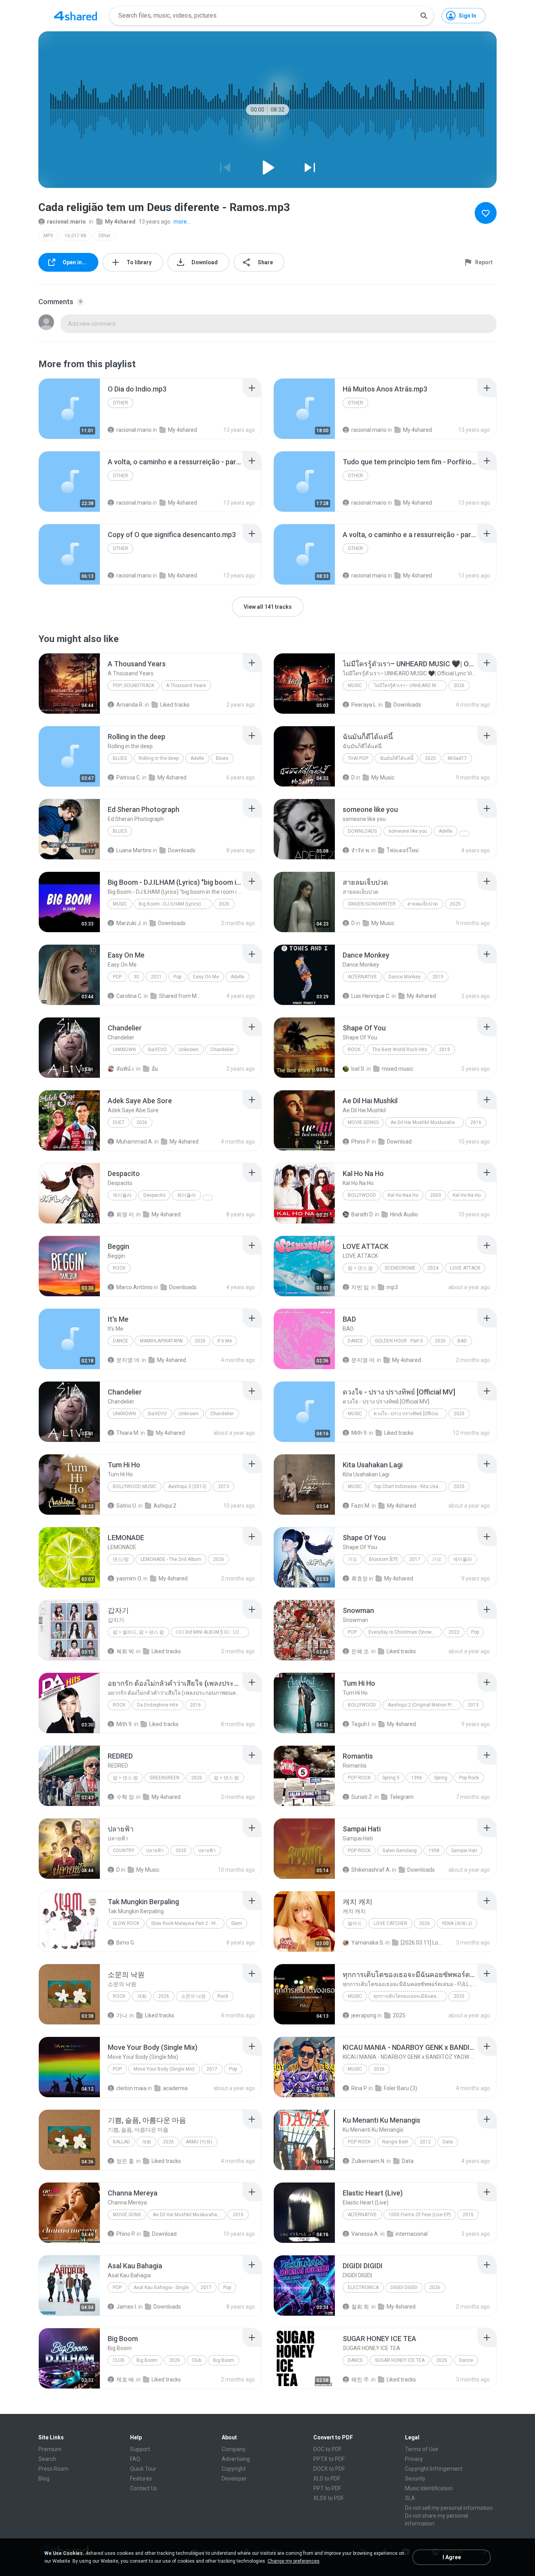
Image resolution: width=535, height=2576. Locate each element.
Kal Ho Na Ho (467, 1195)
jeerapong (364, 2015)
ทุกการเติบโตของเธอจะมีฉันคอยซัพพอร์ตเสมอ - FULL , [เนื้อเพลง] (410, 1996)
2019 (438, 977)
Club (119, 2360)
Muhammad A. (135, 1142)
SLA (410, 2498)
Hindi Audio (404, 1214)
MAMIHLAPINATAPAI (161, 1341)
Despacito (154, 1195)
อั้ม (155, 1069)
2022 (454, 1632)
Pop (117, 977)
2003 (436, 1195)
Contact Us (144, 2488)
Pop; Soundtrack (134, 685)
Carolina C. (129, 996)
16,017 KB (76, 236)
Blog (44, 2479)
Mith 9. (360, 1433)
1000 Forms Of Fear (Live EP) (420, 2215)
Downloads (407, 705)
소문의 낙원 (193, 1996)
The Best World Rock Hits (400, 1050)
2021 (156, 977)
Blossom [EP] (383, 1559)
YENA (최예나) (457, 1923)
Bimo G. (126, 1943)
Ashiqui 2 (165, 1506)
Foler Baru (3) (400, 2088)
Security (415, 2479)
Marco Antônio (135, 1287)
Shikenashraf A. (371, 1870)
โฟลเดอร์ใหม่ (403, 850)
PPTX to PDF (329, 2459)
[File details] (69, 409)
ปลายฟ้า (155, 1851)
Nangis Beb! (395, 2142)
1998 (434, 1851)
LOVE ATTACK (465, 1268)
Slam (237, 1923)
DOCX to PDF (329, 2469)
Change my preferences (294, 2561)
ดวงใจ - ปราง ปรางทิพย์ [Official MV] (410, 1414)
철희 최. (361, 2307)
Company (234, 2449)
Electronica (363, 2287)
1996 (417, 1778)
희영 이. (126, 1214)
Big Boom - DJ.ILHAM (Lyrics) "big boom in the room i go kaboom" (175, 904)
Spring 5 (391, 1778)
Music (355, 685)
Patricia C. (129, 777)
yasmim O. (129, 1578)
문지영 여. (128, 1360)
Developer (234, 2479)
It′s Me (225, 1341)
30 (136, 977)
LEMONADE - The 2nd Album (171, 1559)
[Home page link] (76, 16)
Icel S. (358, 1069)
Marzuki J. (129, 923)
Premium (50, 2449)
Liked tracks (175, 705)
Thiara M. (128, 1433)
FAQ (135, 2459)
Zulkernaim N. (368, 2161)
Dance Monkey (405, 977)
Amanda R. (130, 705)
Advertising (236, 2459)
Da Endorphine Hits (158, 1705)
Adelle (197, 758)
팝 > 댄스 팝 (360, 1268)
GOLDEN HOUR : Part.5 (399, 1341)
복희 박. (126, 1651)
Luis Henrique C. (371, 996)
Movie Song (127, 2215)
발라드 (355, 1923)
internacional (412, 2234)
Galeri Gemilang (399, 1851)
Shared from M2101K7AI (180, 996)
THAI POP (358, 758)
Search (47, 2459)
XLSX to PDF (329, 2498)
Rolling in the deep (159, 758)
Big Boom (147, 2360)
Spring (441, 1778)
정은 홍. (126, 2161)
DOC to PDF (327, 2449)
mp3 (392, 1287)
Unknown (124, 1050)
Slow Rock (126, 1923)
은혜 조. (361, 1651)
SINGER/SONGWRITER (372, 904)
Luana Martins (134, 850)
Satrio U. (127, 1506)
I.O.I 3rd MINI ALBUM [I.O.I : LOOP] (211, 1632)
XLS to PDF (327, 2479)
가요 (352, 1559)
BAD (462, 1341)
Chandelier (222, 1050)
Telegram (402, 1797)
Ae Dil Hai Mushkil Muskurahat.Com (427, 1122)
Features (141, 2479)
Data (448, 2142)
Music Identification (429, 2488)
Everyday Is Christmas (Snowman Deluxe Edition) (405, 1632)
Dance (120, 1341)
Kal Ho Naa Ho (403, 1195)
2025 (430, 758)
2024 (433, 1268)
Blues (120, 758)
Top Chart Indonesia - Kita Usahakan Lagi (410, 1486)
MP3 (48, 236)
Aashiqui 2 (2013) (187, 1486)
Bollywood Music (135, 1486)
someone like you (408, 831)
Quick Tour (143, 2469)
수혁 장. (126, 1797)
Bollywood (362, 1195)
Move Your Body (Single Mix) (164, 2069)
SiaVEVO (157, 1050)
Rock (354, 1050)
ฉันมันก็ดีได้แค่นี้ (397, 758)
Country (124, 1851)
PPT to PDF (327, 2488)
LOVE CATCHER (390, 1923)
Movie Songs (363, 1122)
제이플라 (122, 1195)
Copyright (234, 2469)
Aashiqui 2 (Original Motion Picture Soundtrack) (424, 1705)
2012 (425, 2142)
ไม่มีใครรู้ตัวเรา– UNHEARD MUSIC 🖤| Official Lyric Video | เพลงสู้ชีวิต (410, 685)
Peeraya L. (364, 705)
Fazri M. (361, 1506)
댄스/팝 (121, 1559)
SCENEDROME (400, 1268)
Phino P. (361, 1142)
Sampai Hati (464, 1851)
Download (399, 1142)
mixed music (398, 1069)
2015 (468, 2215)
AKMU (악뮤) (199, 2142)
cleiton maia (131, 2088)
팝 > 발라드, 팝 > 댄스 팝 (138, 1632)
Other (104, 236)
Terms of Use (422, 2449)
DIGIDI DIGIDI (404, 2287)
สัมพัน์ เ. (126, 1069)
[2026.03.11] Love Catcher (422, 1943)
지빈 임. (361, 1287)
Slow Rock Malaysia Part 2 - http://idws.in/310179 (188, 1923)
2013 (224, 1486)
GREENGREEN (164, 1778)
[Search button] (424, 16)
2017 (415, 1559)
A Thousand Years (186, 685)
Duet (119, 1122)
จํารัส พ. (361, 850)
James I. (127, 2307)
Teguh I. (361, 1724)
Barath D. (362, 1214)
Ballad (121, 2142)
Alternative (362, 977)
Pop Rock (359, 1778)
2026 (459, 685)
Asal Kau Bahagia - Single (161, 2287)
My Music (383, 777)
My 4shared (120, 222)
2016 (476, 1122)
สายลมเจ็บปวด (423, 904)
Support (140, 2449)
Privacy (414, 2459)
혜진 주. (361, 2379)
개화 (142, 1996)
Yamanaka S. (368, 1943)
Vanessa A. (365, 2234)
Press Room (53, 2469)
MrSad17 (457, 758)
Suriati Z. (362, 1797)
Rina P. (359, 2088)
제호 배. (126, 2379)
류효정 (360, 1578)
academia (175, 2088)
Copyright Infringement (434, 2469)
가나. (122, 2015)
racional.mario (66, 222)
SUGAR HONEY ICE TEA (400, 2360)
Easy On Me (206, 977)
